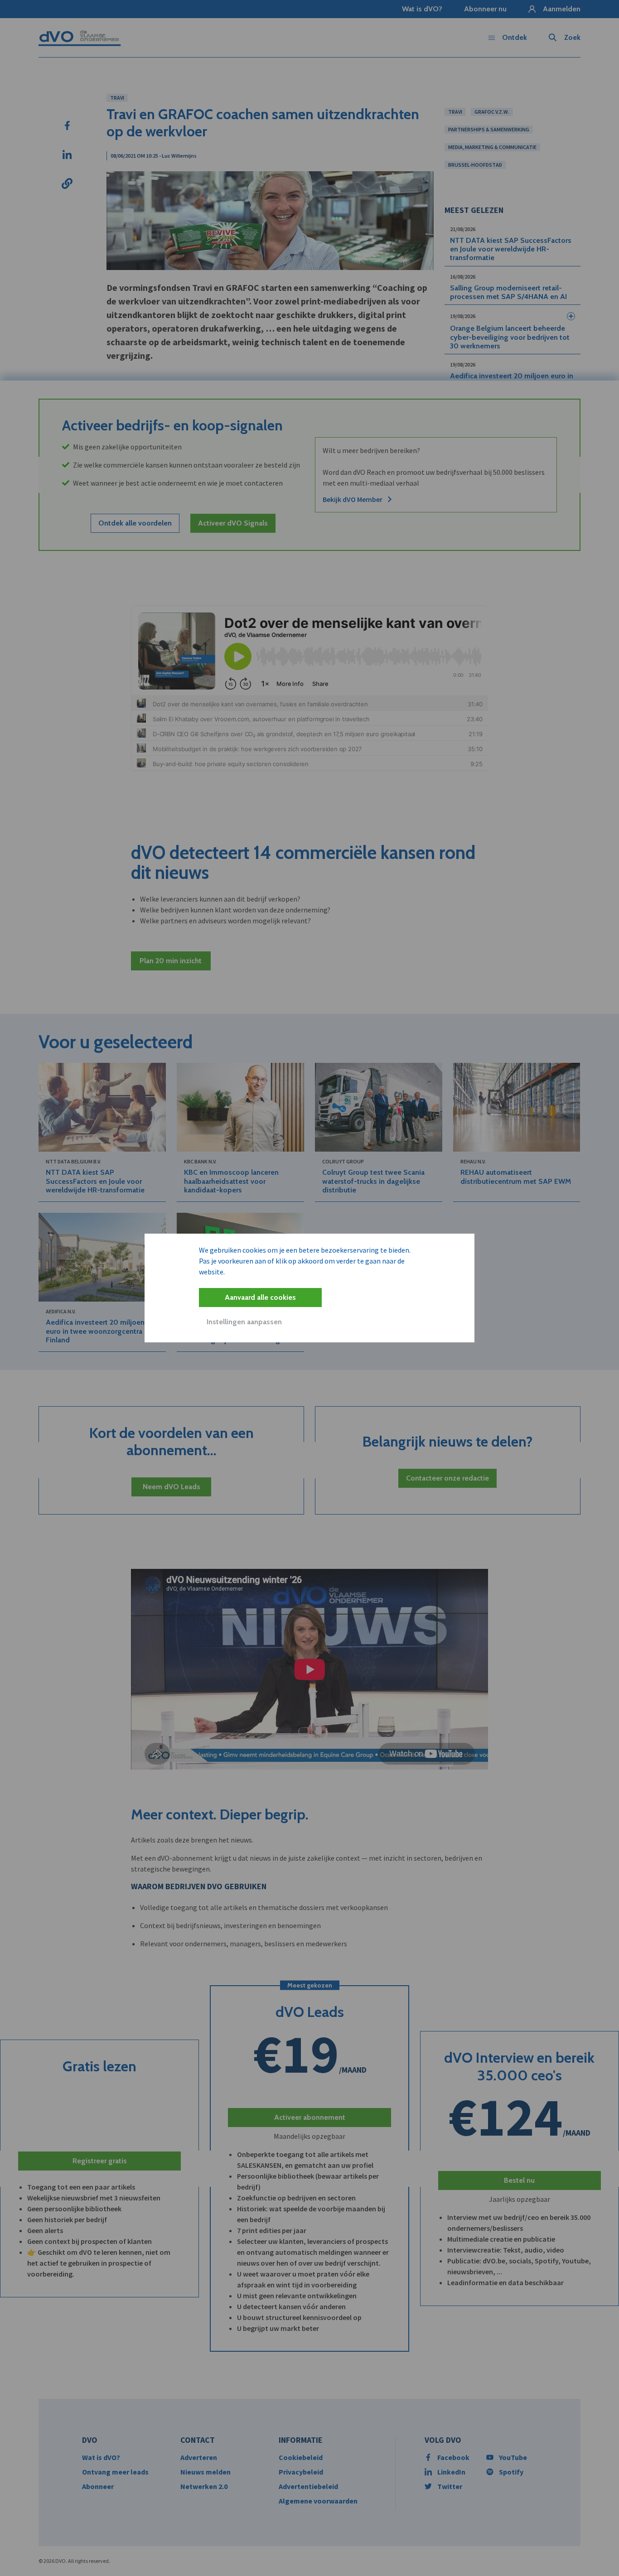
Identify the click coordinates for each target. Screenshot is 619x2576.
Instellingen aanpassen (244, 1322)
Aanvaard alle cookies (260, 1297)
